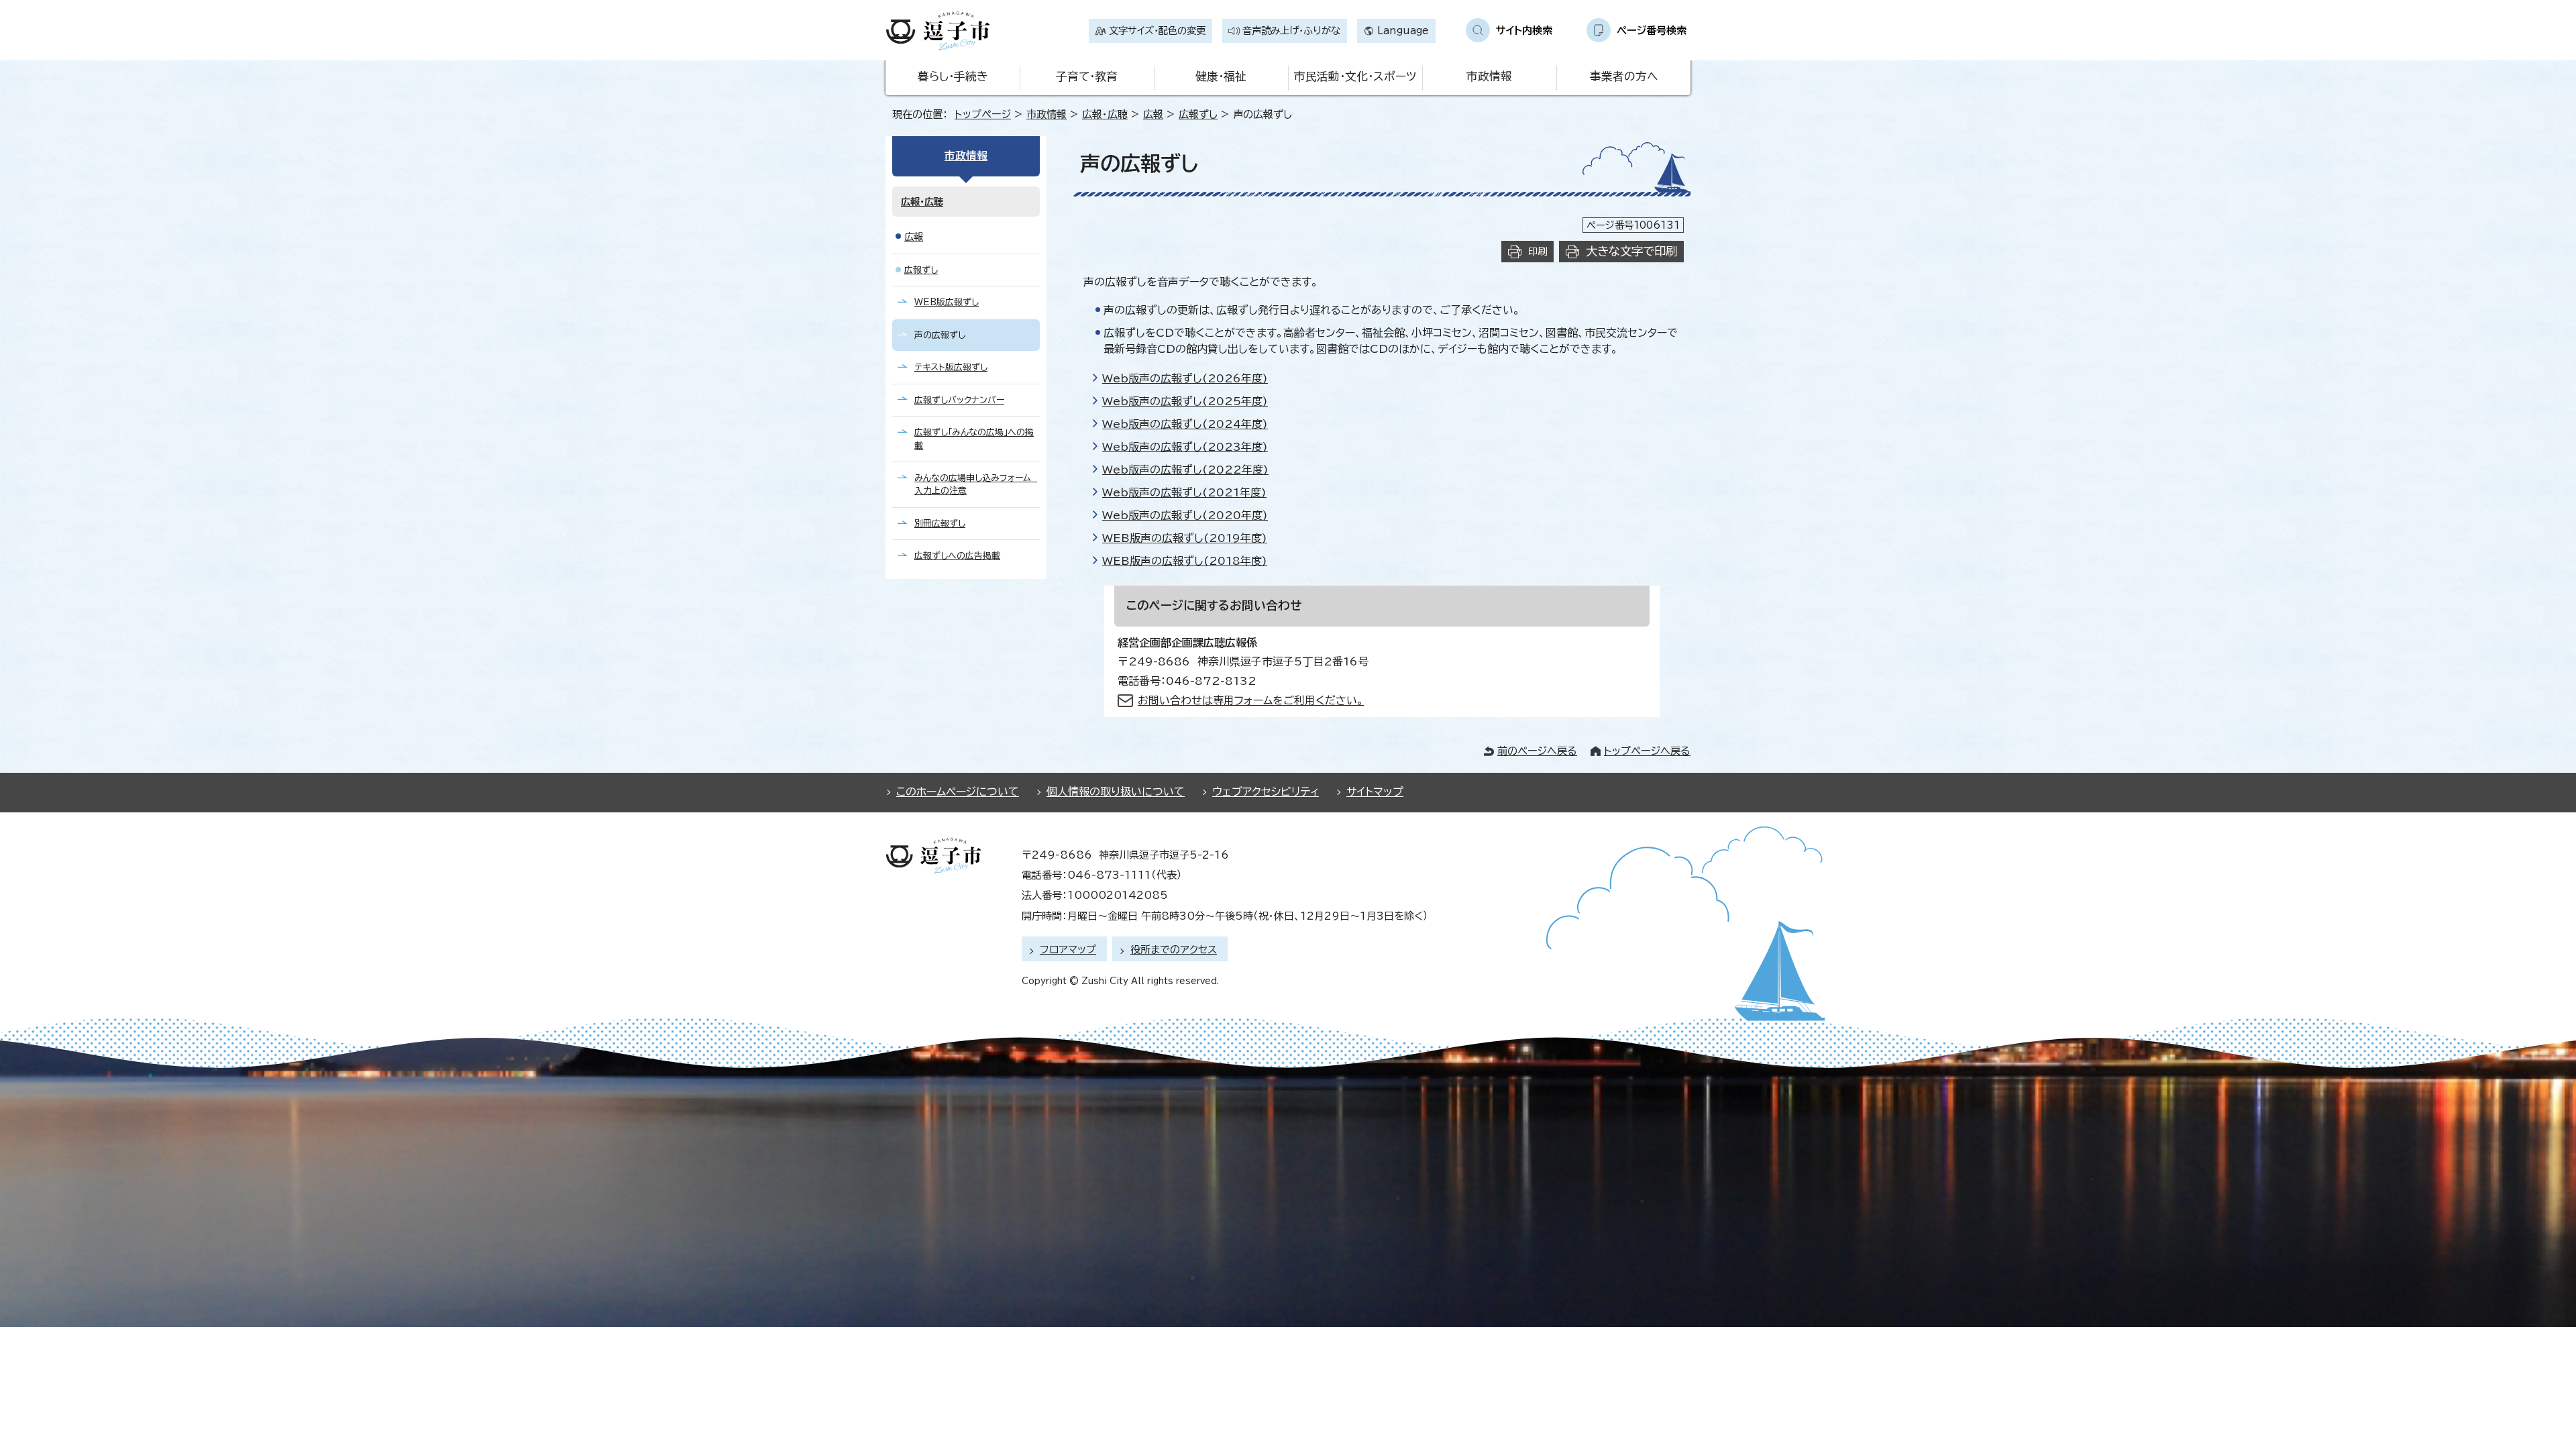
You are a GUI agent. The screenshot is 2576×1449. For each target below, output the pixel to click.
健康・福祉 (1221, 76)
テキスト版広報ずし (951, 367)
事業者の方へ (1624, 76)
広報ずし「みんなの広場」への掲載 (974, 439)
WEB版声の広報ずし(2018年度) (1185, 561)
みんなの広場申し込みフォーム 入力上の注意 (976, 484)
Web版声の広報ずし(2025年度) (1185, 401)
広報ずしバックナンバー (959, 400)
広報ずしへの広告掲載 (957, 556)
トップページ (983, 114)
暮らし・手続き (953, 76)
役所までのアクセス (1174, 950)
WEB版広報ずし (947, 302)
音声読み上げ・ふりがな (1291, 31)
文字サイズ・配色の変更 (1157, 31)
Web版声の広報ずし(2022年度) (1185, 470)
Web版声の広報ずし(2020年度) (1185, 515)
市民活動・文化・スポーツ (1355, 76)
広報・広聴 (1105, 114)
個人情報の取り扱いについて (1116, 792)
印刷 (1538, 251)
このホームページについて (958, 792)
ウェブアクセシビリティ (1266, 792)
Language (1403, 31)
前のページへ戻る (1537, 751)
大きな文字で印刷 (1631, 251)
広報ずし (1198, 114)
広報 (1153, 114)
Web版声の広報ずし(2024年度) (1185, 424)
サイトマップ (1375, 792)
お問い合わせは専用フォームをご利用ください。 (1251, 700)
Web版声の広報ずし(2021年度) (1184, 492)
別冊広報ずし (940, 524)
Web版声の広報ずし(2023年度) (1185, 447)
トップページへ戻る (1647, 751)
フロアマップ (1068, 950)
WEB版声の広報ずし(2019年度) (1185, 538)
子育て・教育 (1087, 76)
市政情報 (1489, 76)
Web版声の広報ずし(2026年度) (1185, 378)
